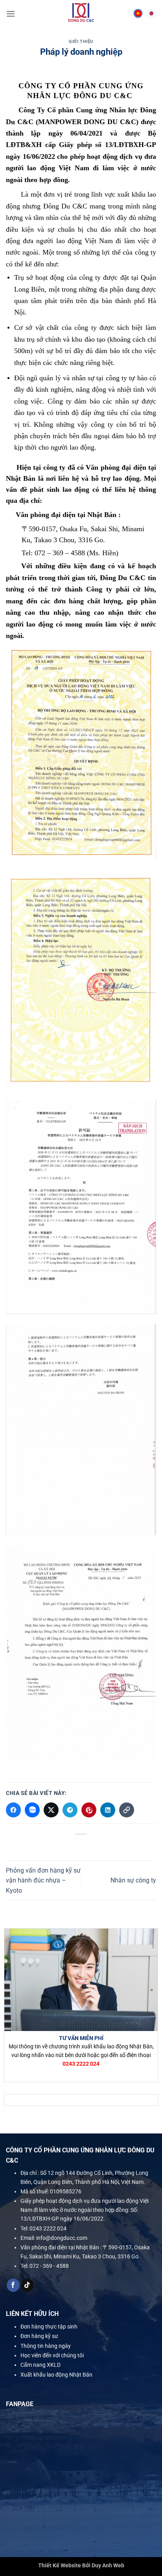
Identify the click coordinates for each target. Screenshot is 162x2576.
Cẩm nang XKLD (40, 2365)
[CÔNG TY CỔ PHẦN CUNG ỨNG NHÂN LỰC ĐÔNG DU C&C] (81, 14)
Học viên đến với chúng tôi (52, 2355)
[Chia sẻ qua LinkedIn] (108, 1810)
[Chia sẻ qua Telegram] (70, 1810)
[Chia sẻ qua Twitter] (51, 1810)
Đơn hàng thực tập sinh (49, 2327)
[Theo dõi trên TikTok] (27, 2285)
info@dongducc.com (62, 2238)
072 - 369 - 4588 (49, 2266)
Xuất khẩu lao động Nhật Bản (56, 2375)
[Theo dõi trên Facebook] (13, 2285)
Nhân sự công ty (133, 1880)
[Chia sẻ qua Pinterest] (89, 1810)
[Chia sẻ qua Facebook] (13, 1810)
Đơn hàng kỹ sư (39, 2336)
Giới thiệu (81, 42)
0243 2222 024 (48, 2228)
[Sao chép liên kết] (127, 1810)
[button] (11, 14)
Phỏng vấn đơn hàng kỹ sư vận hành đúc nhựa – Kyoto (43, 1880)
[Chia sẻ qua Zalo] (32, 1810)
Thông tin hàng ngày (46, 2346)
